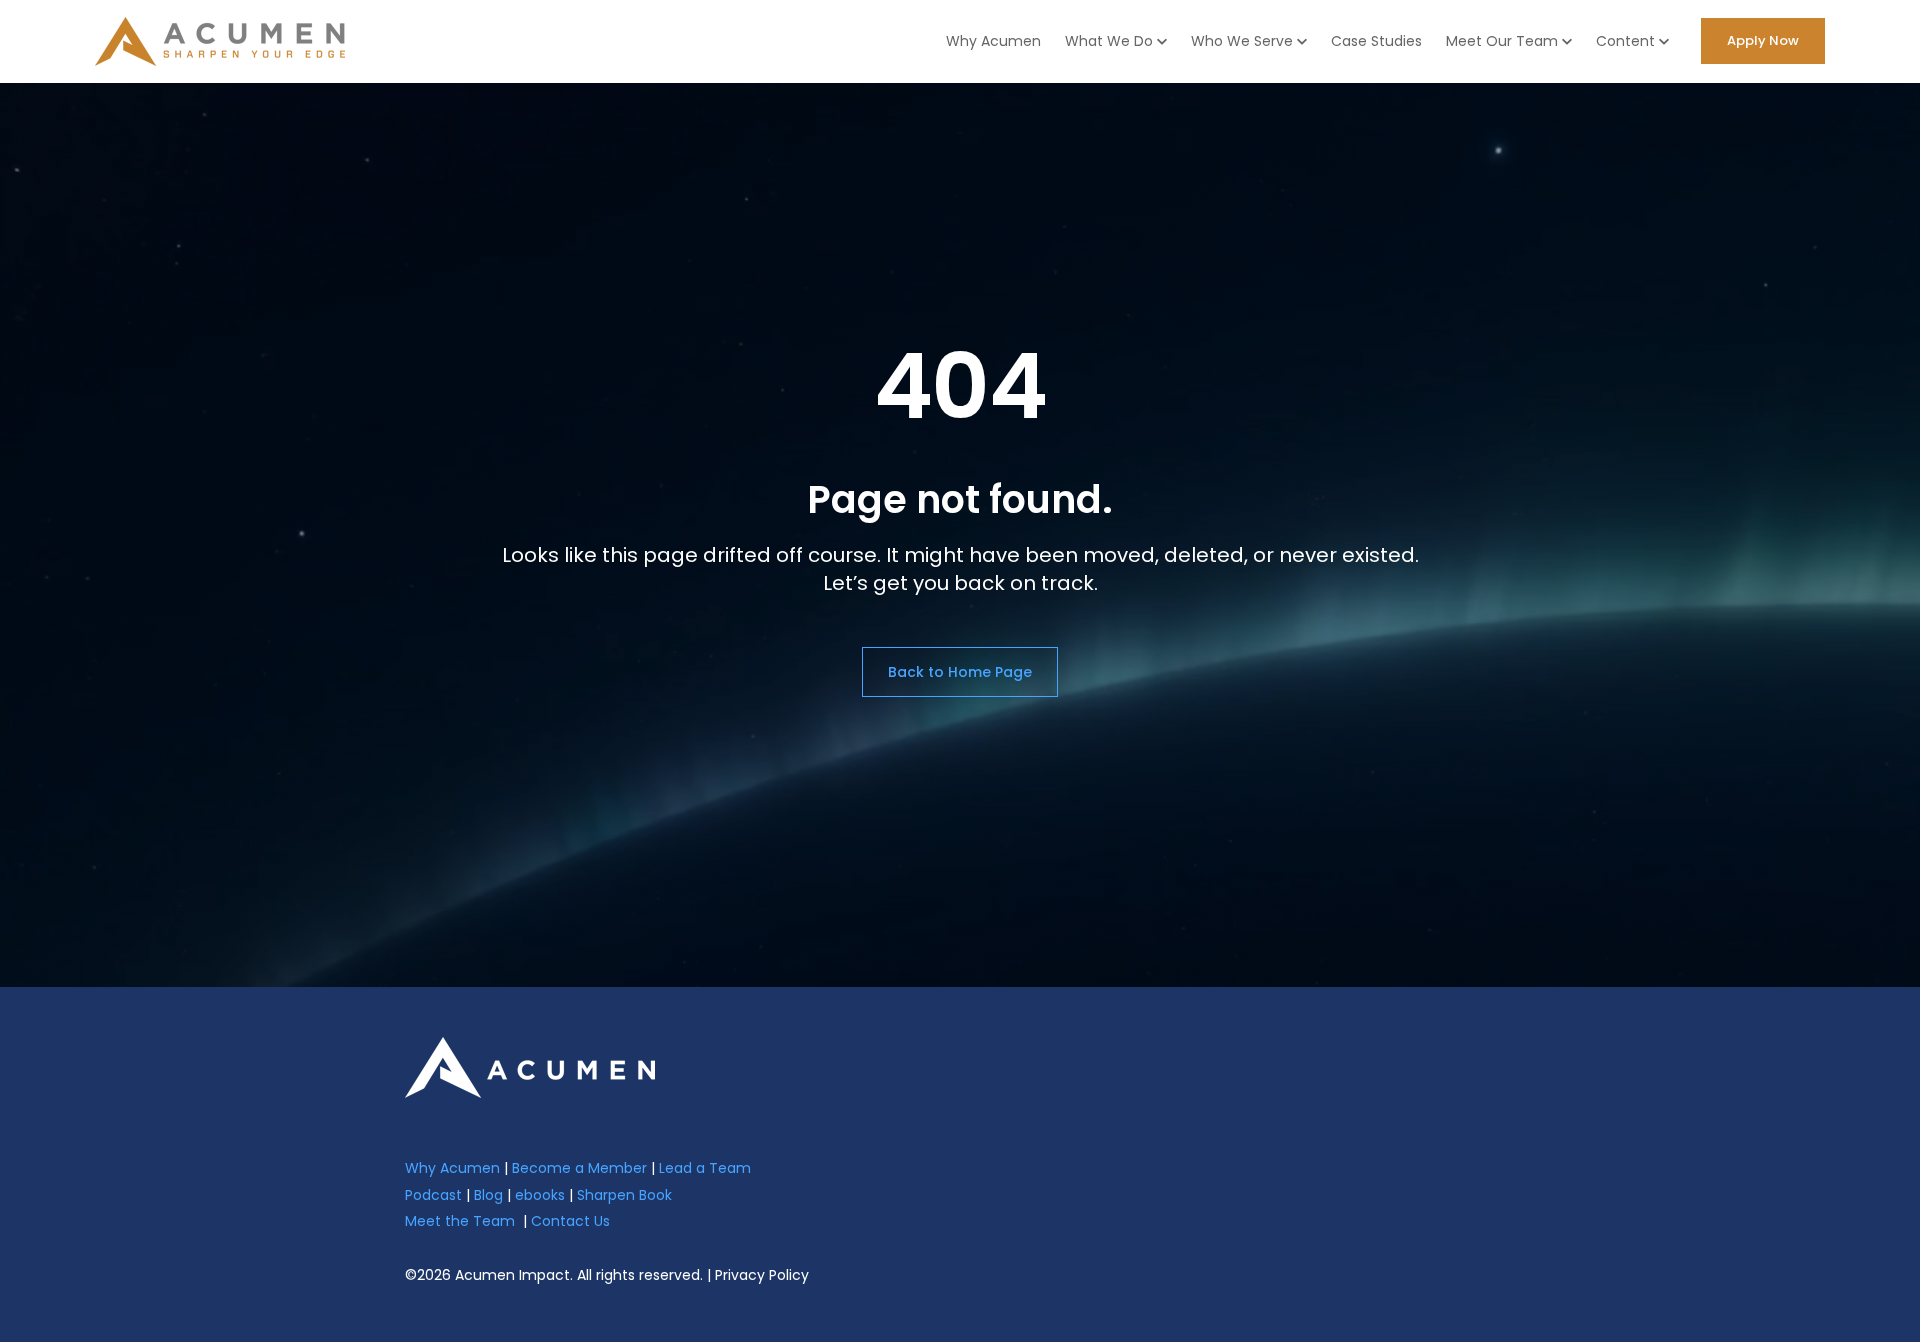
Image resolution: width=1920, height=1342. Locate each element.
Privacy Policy (762, 1275)
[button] (1116, 41)
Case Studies (1376, 41)
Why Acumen (993, 41)
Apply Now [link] (1763, 40)
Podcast (433, 1195)
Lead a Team (705, 1168)
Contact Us (570, 1221)
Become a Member (579, 1168)
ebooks (540, 1195)
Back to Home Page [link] (960, 672)
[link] (530, 1066)
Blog (488, 1195)
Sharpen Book (624, 1195)
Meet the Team (460, 1221)
